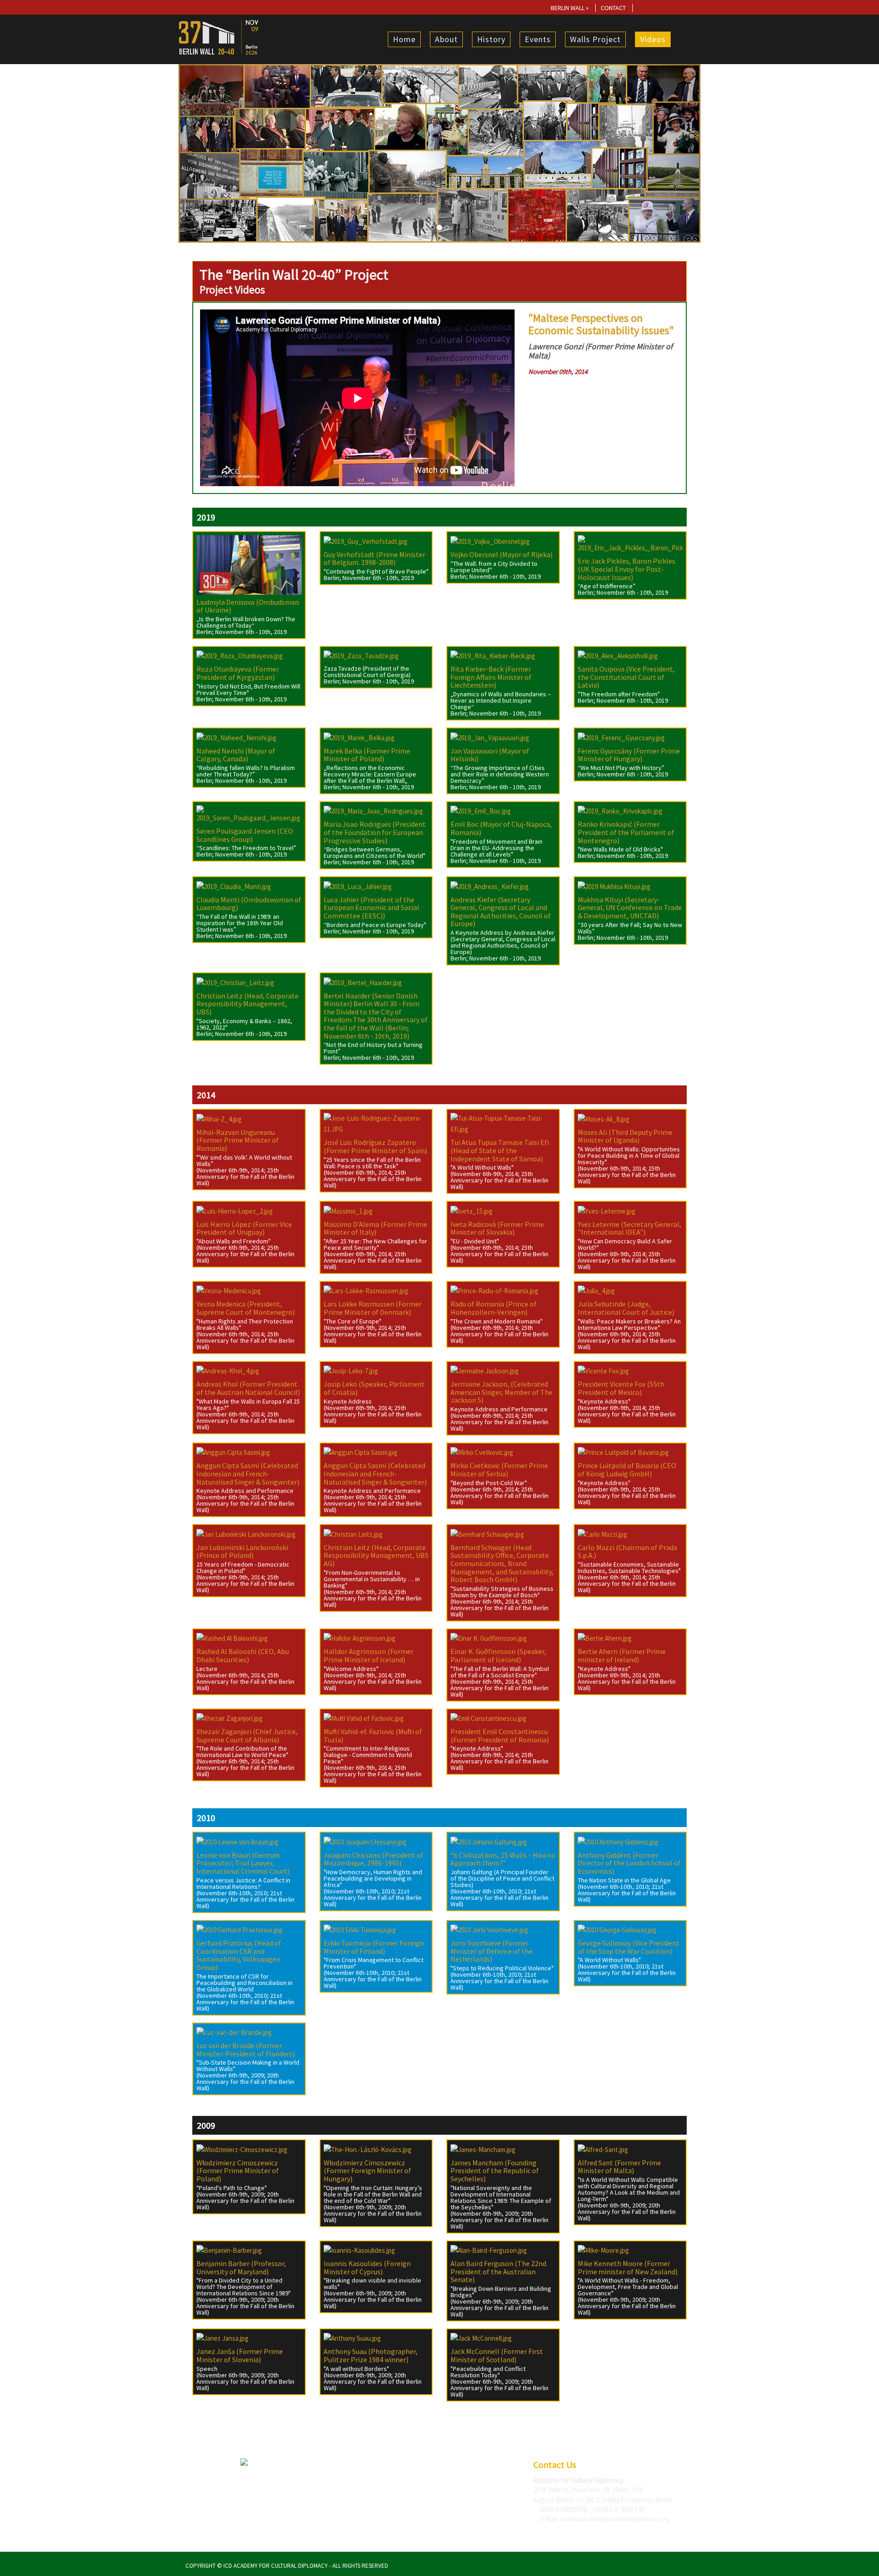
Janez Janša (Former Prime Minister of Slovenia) (240, 2355)
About (446, 39)
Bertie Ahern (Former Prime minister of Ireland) (622, 1655)
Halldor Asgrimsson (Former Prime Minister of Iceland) (369, 1655)
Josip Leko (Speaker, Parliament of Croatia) (374, 1388)
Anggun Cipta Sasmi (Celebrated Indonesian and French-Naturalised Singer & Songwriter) (248, 1473)
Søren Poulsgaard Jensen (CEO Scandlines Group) (245, 835)
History (491, 39)
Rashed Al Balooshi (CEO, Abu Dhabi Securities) (243, 1655)
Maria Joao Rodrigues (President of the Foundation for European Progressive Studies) (375, 832)
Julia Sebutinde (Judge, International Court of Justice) (626, 1308)
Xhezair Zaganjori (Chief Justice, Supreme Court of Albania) (247, 1735)
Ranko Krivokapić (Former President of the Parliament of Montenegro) (626, 832)
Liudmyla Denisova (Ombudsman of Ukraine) (248, 606)
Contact (613, 8)
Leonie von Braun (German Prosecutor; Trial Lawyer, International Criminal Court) (243, 1863)
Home (404, 39)
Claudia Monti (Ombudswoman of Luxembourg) (249, 904)
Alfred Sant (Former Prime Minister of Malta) (619, 2167)
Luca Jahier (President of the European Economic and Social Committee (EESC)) (372, 908)
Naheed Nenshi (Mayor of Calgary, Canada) (236, 755)
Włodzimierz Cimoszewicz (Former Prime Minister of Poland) (238, 2171)
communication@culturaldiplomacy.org (615, 2519)
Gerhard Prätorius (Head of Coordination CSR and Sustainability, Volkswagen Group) (239, 1955)
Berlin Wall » (570, 8)
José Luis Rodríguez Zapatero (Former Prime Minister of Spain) (375, 1146)
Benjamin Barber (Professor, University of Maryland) (241, 2267)
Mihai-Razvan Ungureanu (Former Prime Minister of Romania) (238, 1140)
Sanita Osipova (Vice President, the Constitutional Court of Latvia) (626, 677)
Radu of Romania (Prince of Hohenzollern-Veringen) (494, 1308)
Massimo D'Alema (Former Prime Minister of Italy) (375, 1228)
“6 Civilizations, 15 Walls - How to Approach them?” (503, 1859)
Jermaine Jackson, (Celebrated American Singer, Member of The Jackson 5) (502, 1392)
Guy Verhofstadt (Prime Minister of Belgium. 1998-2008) (374, 559)
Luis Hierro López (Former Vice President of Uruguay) (244, 1228)
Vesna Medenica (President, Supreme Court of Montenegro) (246, 1308)
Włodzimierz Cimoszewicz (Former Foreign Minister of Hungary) (367, 2171)
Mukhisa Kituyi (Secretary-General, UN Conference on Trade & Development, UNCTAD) (630, 908)
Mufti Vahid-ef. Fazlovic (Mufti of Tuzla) (373, 1735)
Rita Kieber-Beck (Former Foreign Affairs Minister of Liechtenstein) (491, 677)
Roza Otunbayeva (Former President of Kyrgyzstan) (238, 673)
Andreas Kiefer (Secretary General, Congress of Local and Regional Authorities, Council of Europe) (501, 912)
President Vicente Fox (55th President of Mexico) (621, 1388)
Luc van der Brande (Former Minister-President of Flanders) (246, 2050)
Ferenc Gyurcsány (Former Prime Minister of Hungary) (629, 755)
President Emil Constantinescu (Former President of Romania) (500, 1735)
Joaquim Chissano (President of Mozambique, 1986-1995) (374, 1859)
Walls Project (595, 39)
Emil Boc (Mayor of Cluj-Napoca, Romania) (501, 828)
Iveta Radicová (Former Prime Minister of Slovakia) (497, 1228)
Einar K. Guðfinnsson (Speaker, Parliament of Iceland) (498, 1655)
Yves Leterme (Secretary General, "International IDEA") (629, 1228)
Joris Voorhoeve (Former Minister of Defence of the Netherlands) (491, 1951)
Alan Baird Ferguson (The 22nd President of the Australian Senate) (498, 2271)
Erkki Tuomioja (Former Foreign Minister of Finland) (374, 1947)
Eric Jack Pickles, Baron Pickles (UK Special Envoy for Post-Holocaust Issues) (627, 569)
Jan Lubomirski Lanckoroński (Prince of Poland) (242, 1551)
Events (538, 39)
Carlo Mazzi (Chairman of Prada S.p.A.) (627, 1551)
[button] (218, 153)
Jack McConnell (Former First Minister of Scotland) (497, 2355)
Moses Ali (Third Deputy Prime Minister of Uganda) (625, 1136)
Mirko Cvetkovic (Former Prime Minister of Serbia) (499, 1470)
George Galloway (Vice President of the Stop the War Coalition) (629, 1947)
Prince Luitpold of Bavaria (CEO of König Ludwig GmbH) (627, 1470)
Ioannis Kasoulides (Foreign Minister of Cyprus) (367, 2267)
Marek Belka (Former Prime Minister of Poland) (367, 755)
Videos (653, 39)
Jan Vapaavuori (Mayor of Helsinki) (490, 755)
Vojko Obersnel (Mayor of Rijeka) (502, 554)
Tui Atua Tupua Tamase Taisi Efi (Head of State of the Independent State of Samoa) (500, 1150)
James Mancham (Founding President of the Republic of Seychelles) (495, 2171)
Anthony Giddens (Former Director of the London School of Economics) (629, 1863)
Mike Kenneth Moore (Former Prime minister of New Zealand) (628, 2267)
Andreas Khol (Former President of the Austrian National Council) (248, 1388)
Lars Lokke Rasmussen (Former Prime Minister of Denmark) (373, 1308)
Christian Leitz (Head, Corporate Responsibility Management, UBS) (247, 1004)
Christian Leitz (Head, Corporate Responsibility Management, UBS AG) (376, 1555)
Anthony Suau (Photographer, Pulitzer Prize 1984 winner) (371, 2355)
